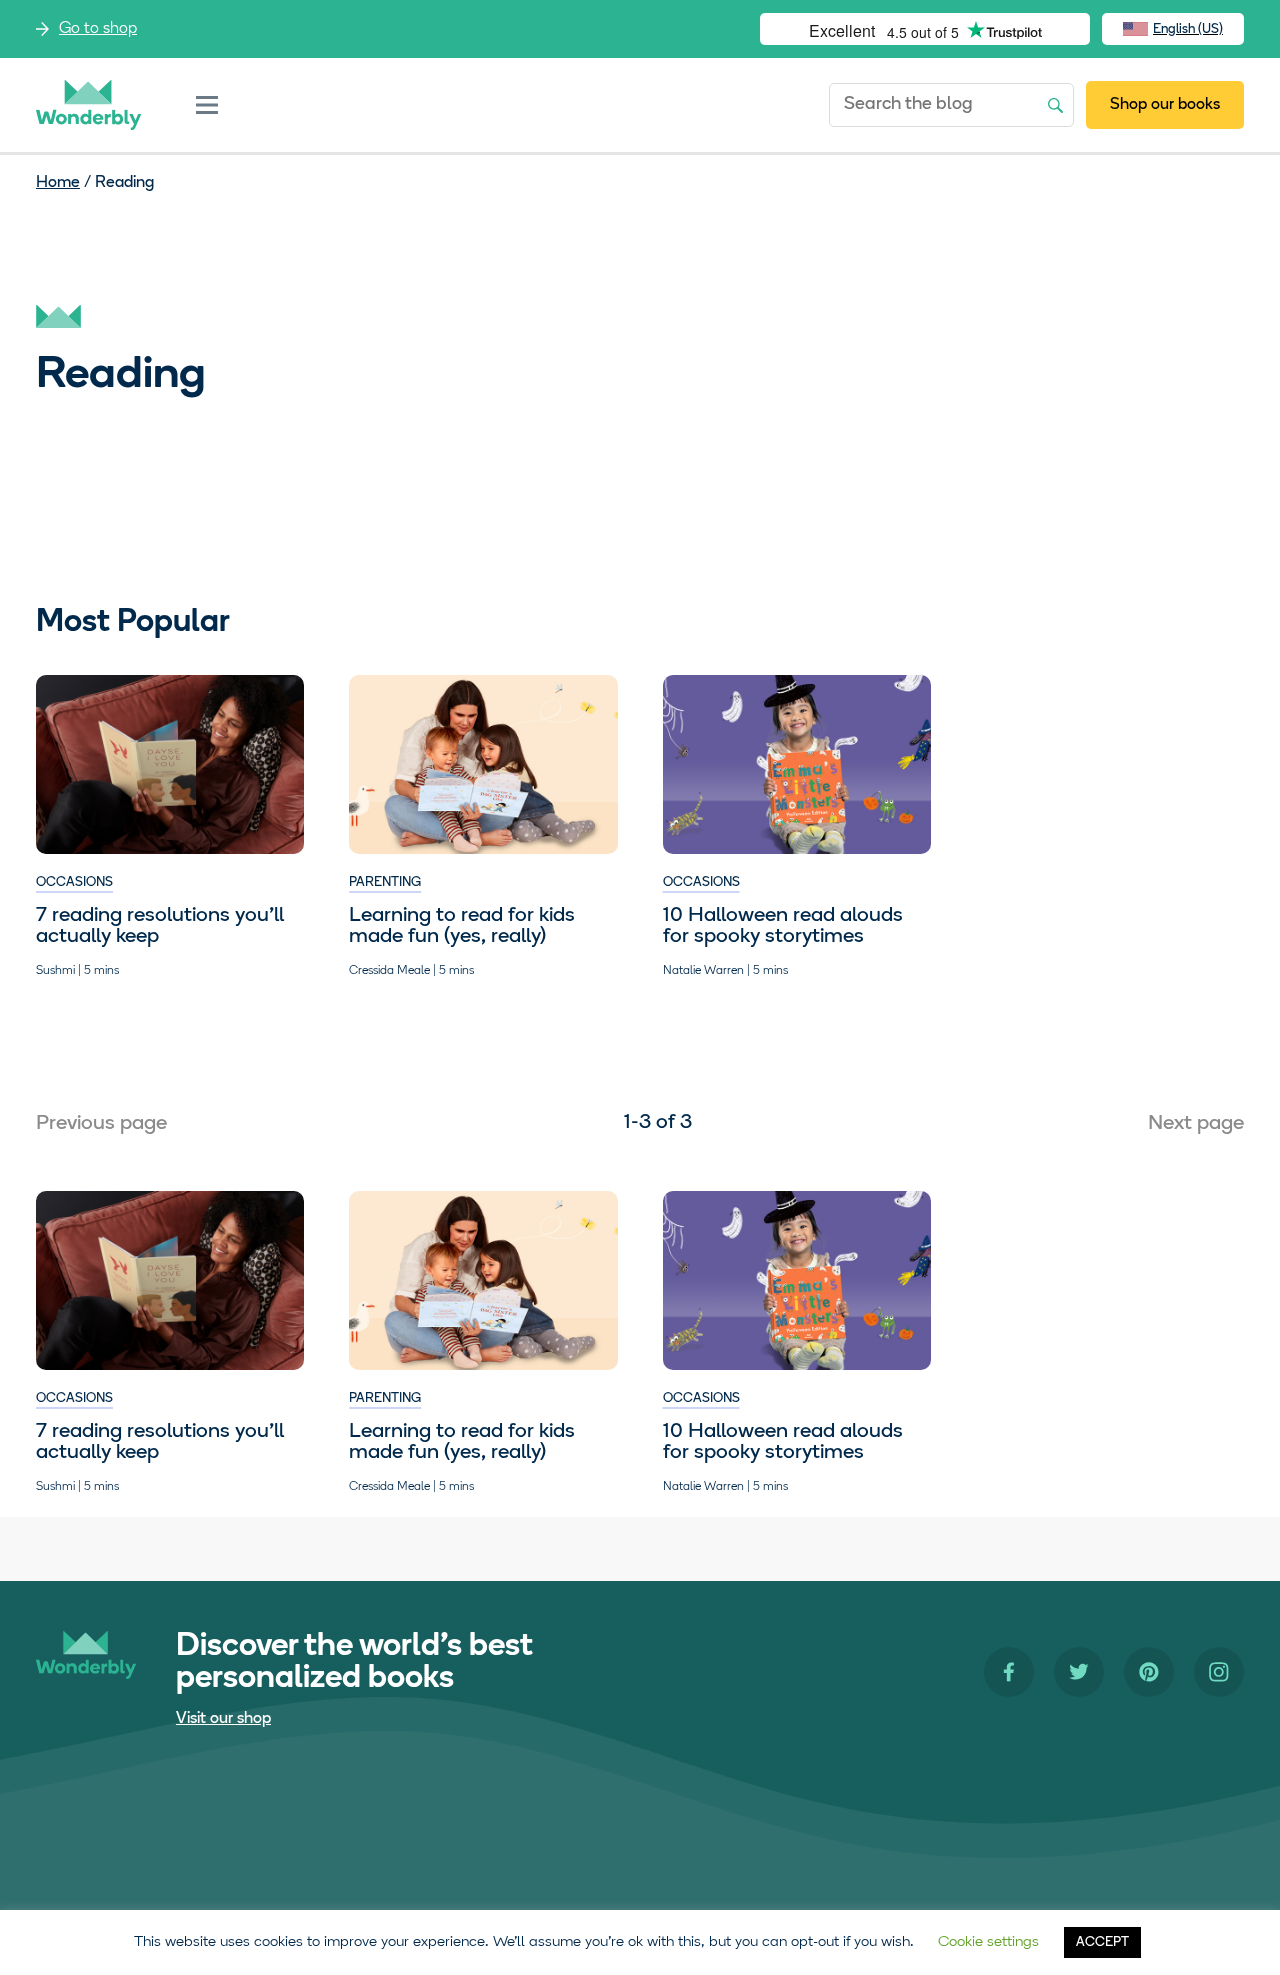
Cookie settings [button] (988, 1942)
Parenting (385, 882)
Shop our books (1165, 105)
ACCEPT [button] (1102, 1942)
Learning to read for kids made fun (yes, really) (462, 926)
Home (58, 183)
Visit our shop (223, 1719)
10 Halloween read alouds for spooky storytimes (783, 926)
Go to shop (98, 29)
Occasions (74, 882)
